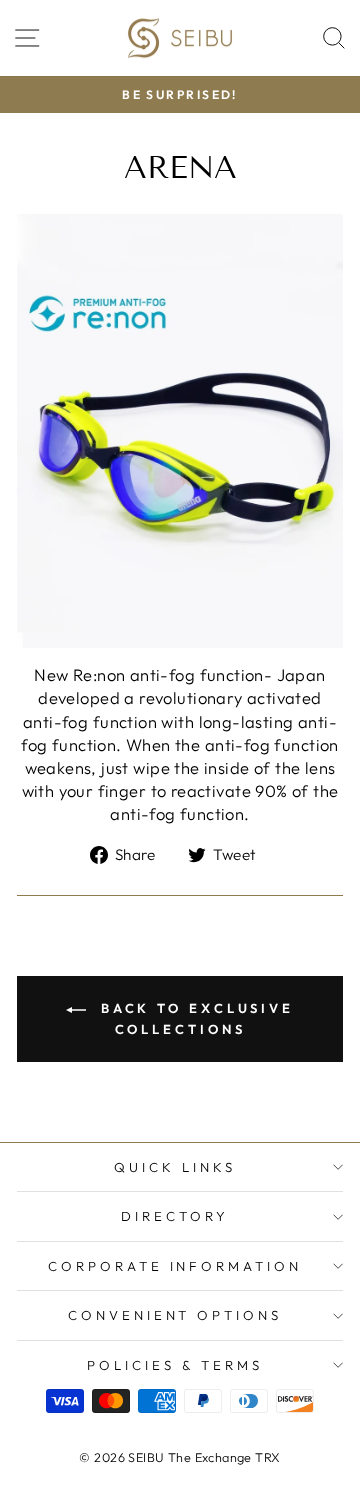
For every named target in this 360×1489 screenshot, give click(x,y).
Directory (175, 1216)
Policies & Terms (175, 1365)
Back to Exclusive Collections (194, 1018)
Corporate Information (175, 1266)
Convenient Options (175, 1315)
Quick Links (175, 1167)
